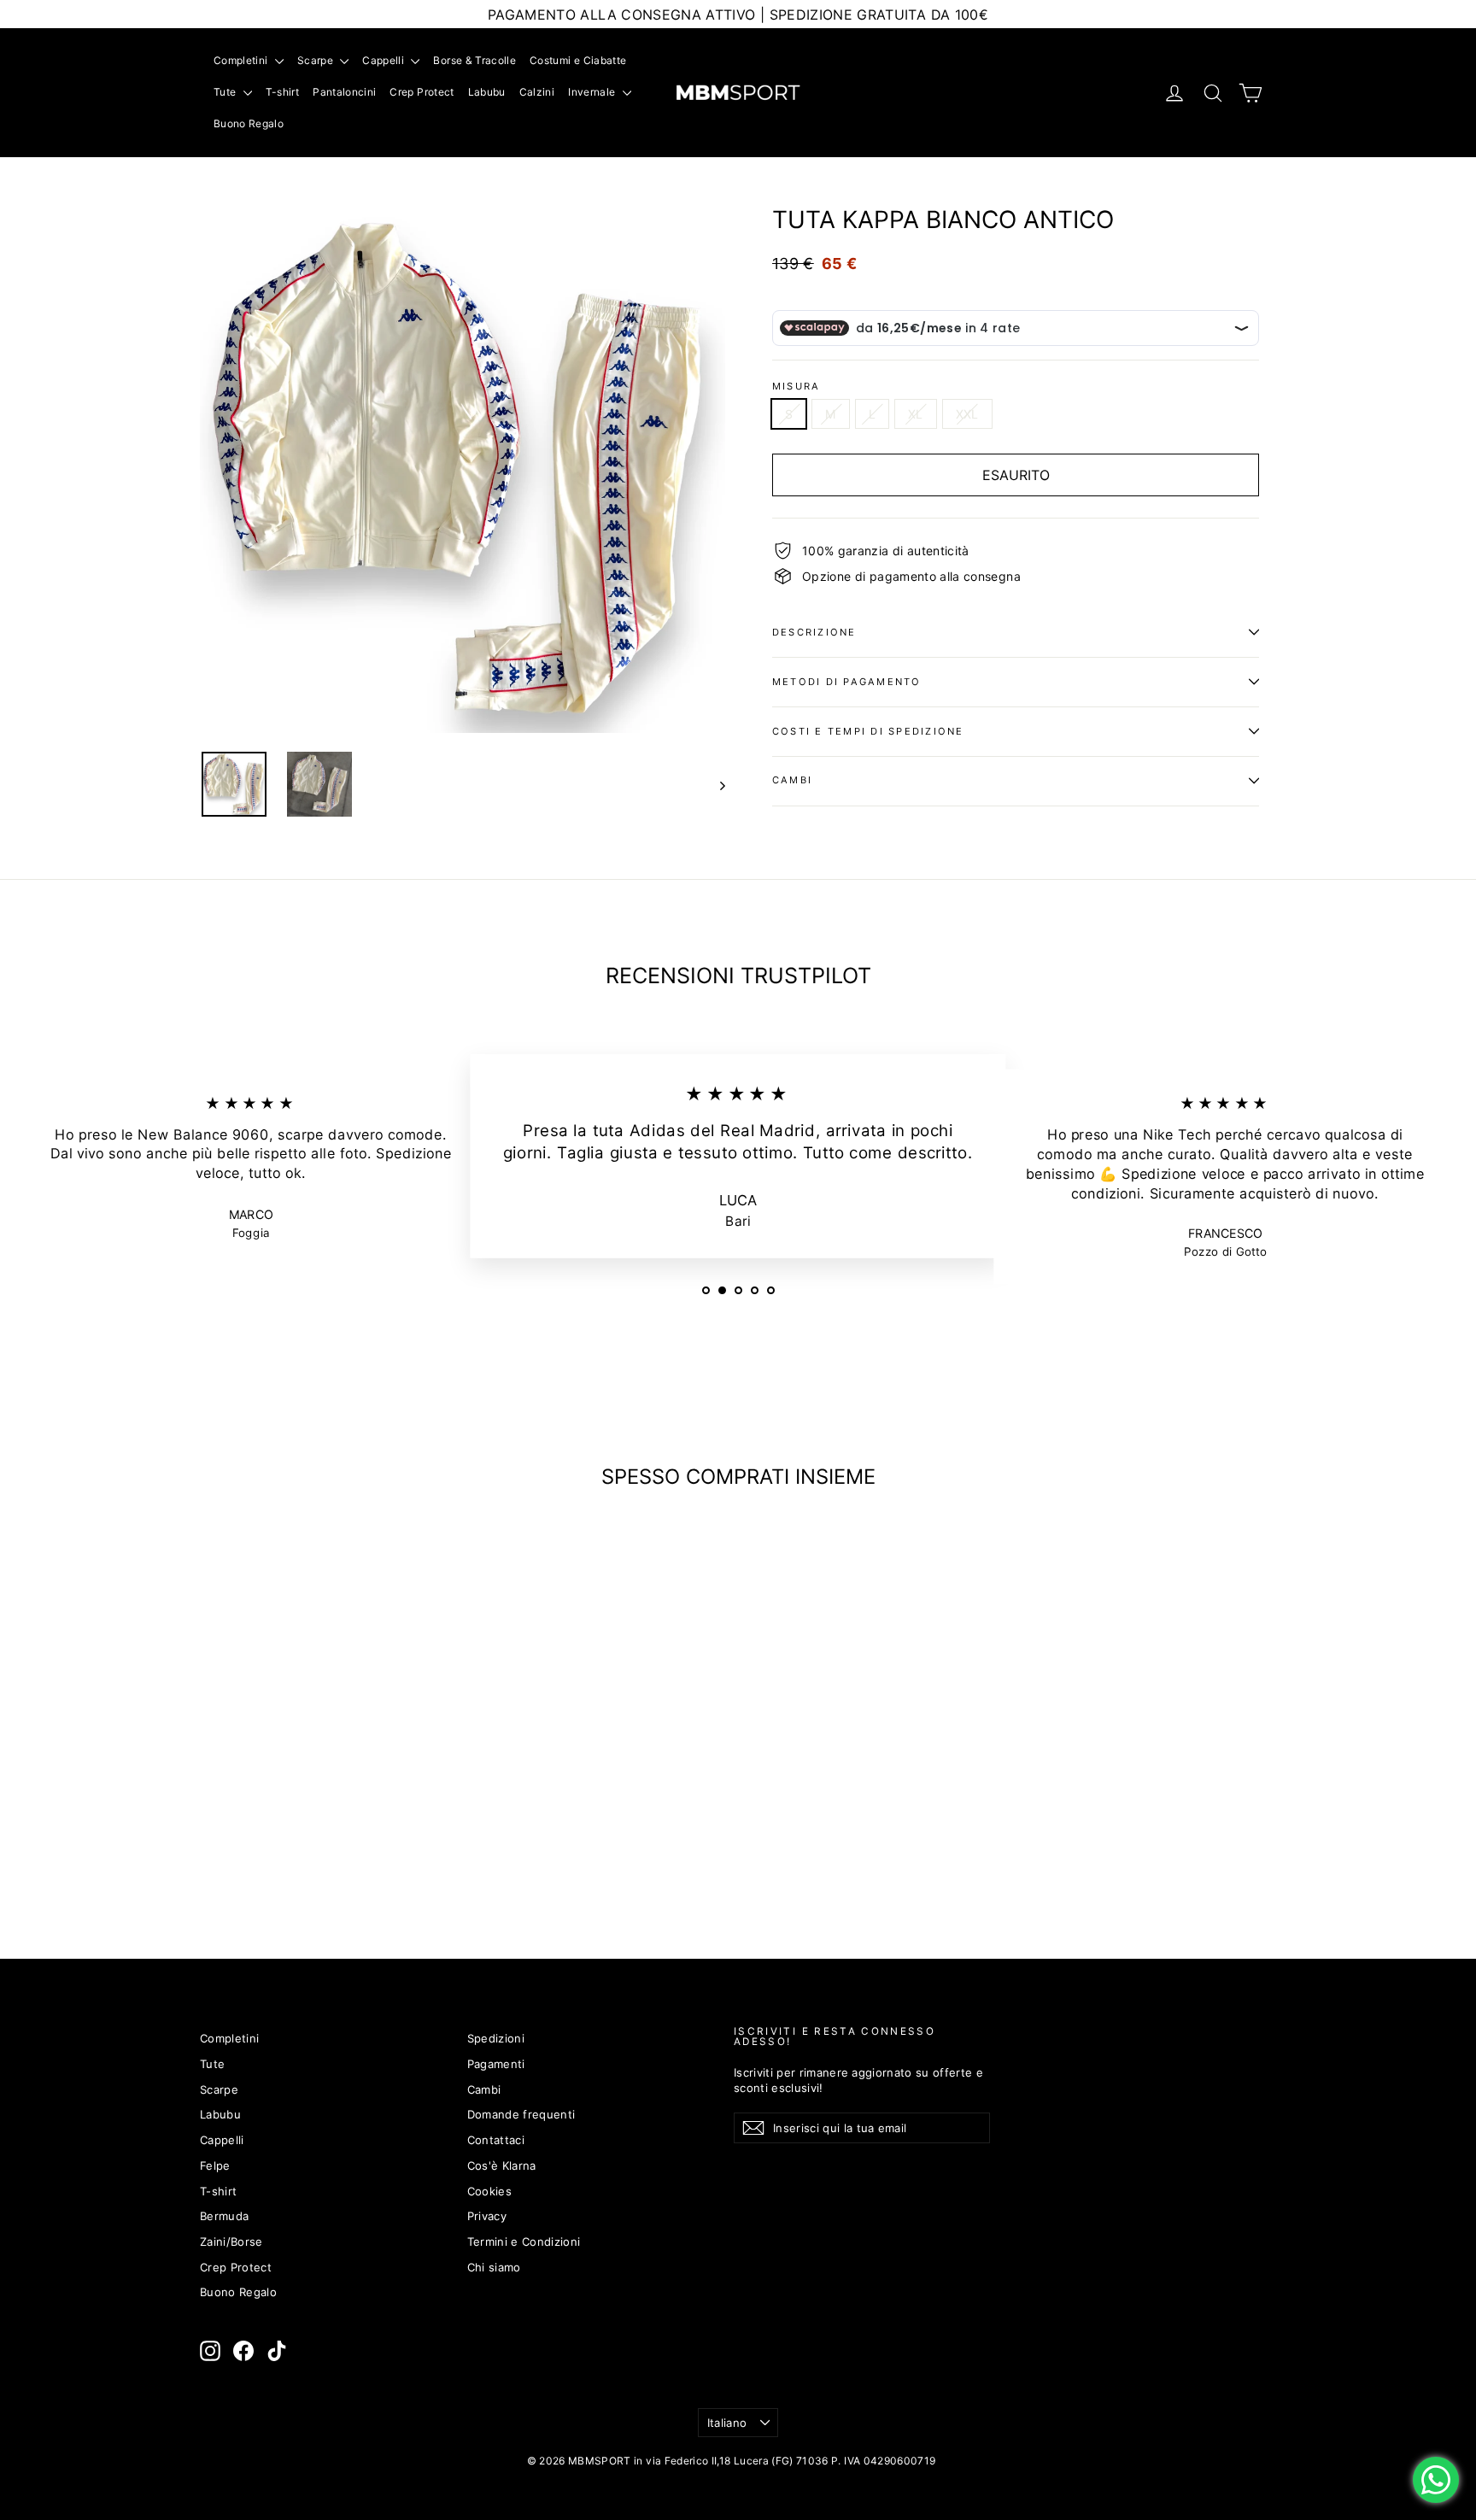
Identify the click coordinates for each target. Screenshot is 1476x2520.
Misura (796, 387)
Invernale (593, 92)
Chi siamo (494, 2267)
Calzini (537, 92)
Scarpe (316, 60)
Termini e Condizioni (524, 2242)
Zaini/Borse (231, 2242)
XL (916, 414)
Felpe (215, 2165)
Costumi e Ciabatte (578, 60)
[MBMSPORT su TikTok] (277, 2351)
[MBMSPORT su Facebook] (243, 2351)
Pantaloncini (344, 92)
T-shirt (282, 92)
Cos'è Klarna (502, 2165)
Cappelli (384, 60)
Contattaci (496, 2140)
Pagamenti (496, 2064)
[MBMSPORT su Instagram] (210, 2351)
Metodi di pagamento (847, 682)
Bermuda (224, 2216)
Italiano (727, 2423)
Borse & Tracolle (474, 60)
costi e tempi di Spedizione (868, 731)
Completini (242, 60)
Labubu (487, 92)
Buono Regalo (249, 123)
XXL (967, 414)
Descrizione (814, 632)
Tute (226, 92)
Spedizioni (496, 2038)
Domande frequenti (521, 2114)
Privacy (487, 2216)
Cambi (792, 780)
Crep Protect (422, 92)
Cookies (489, 2191)
